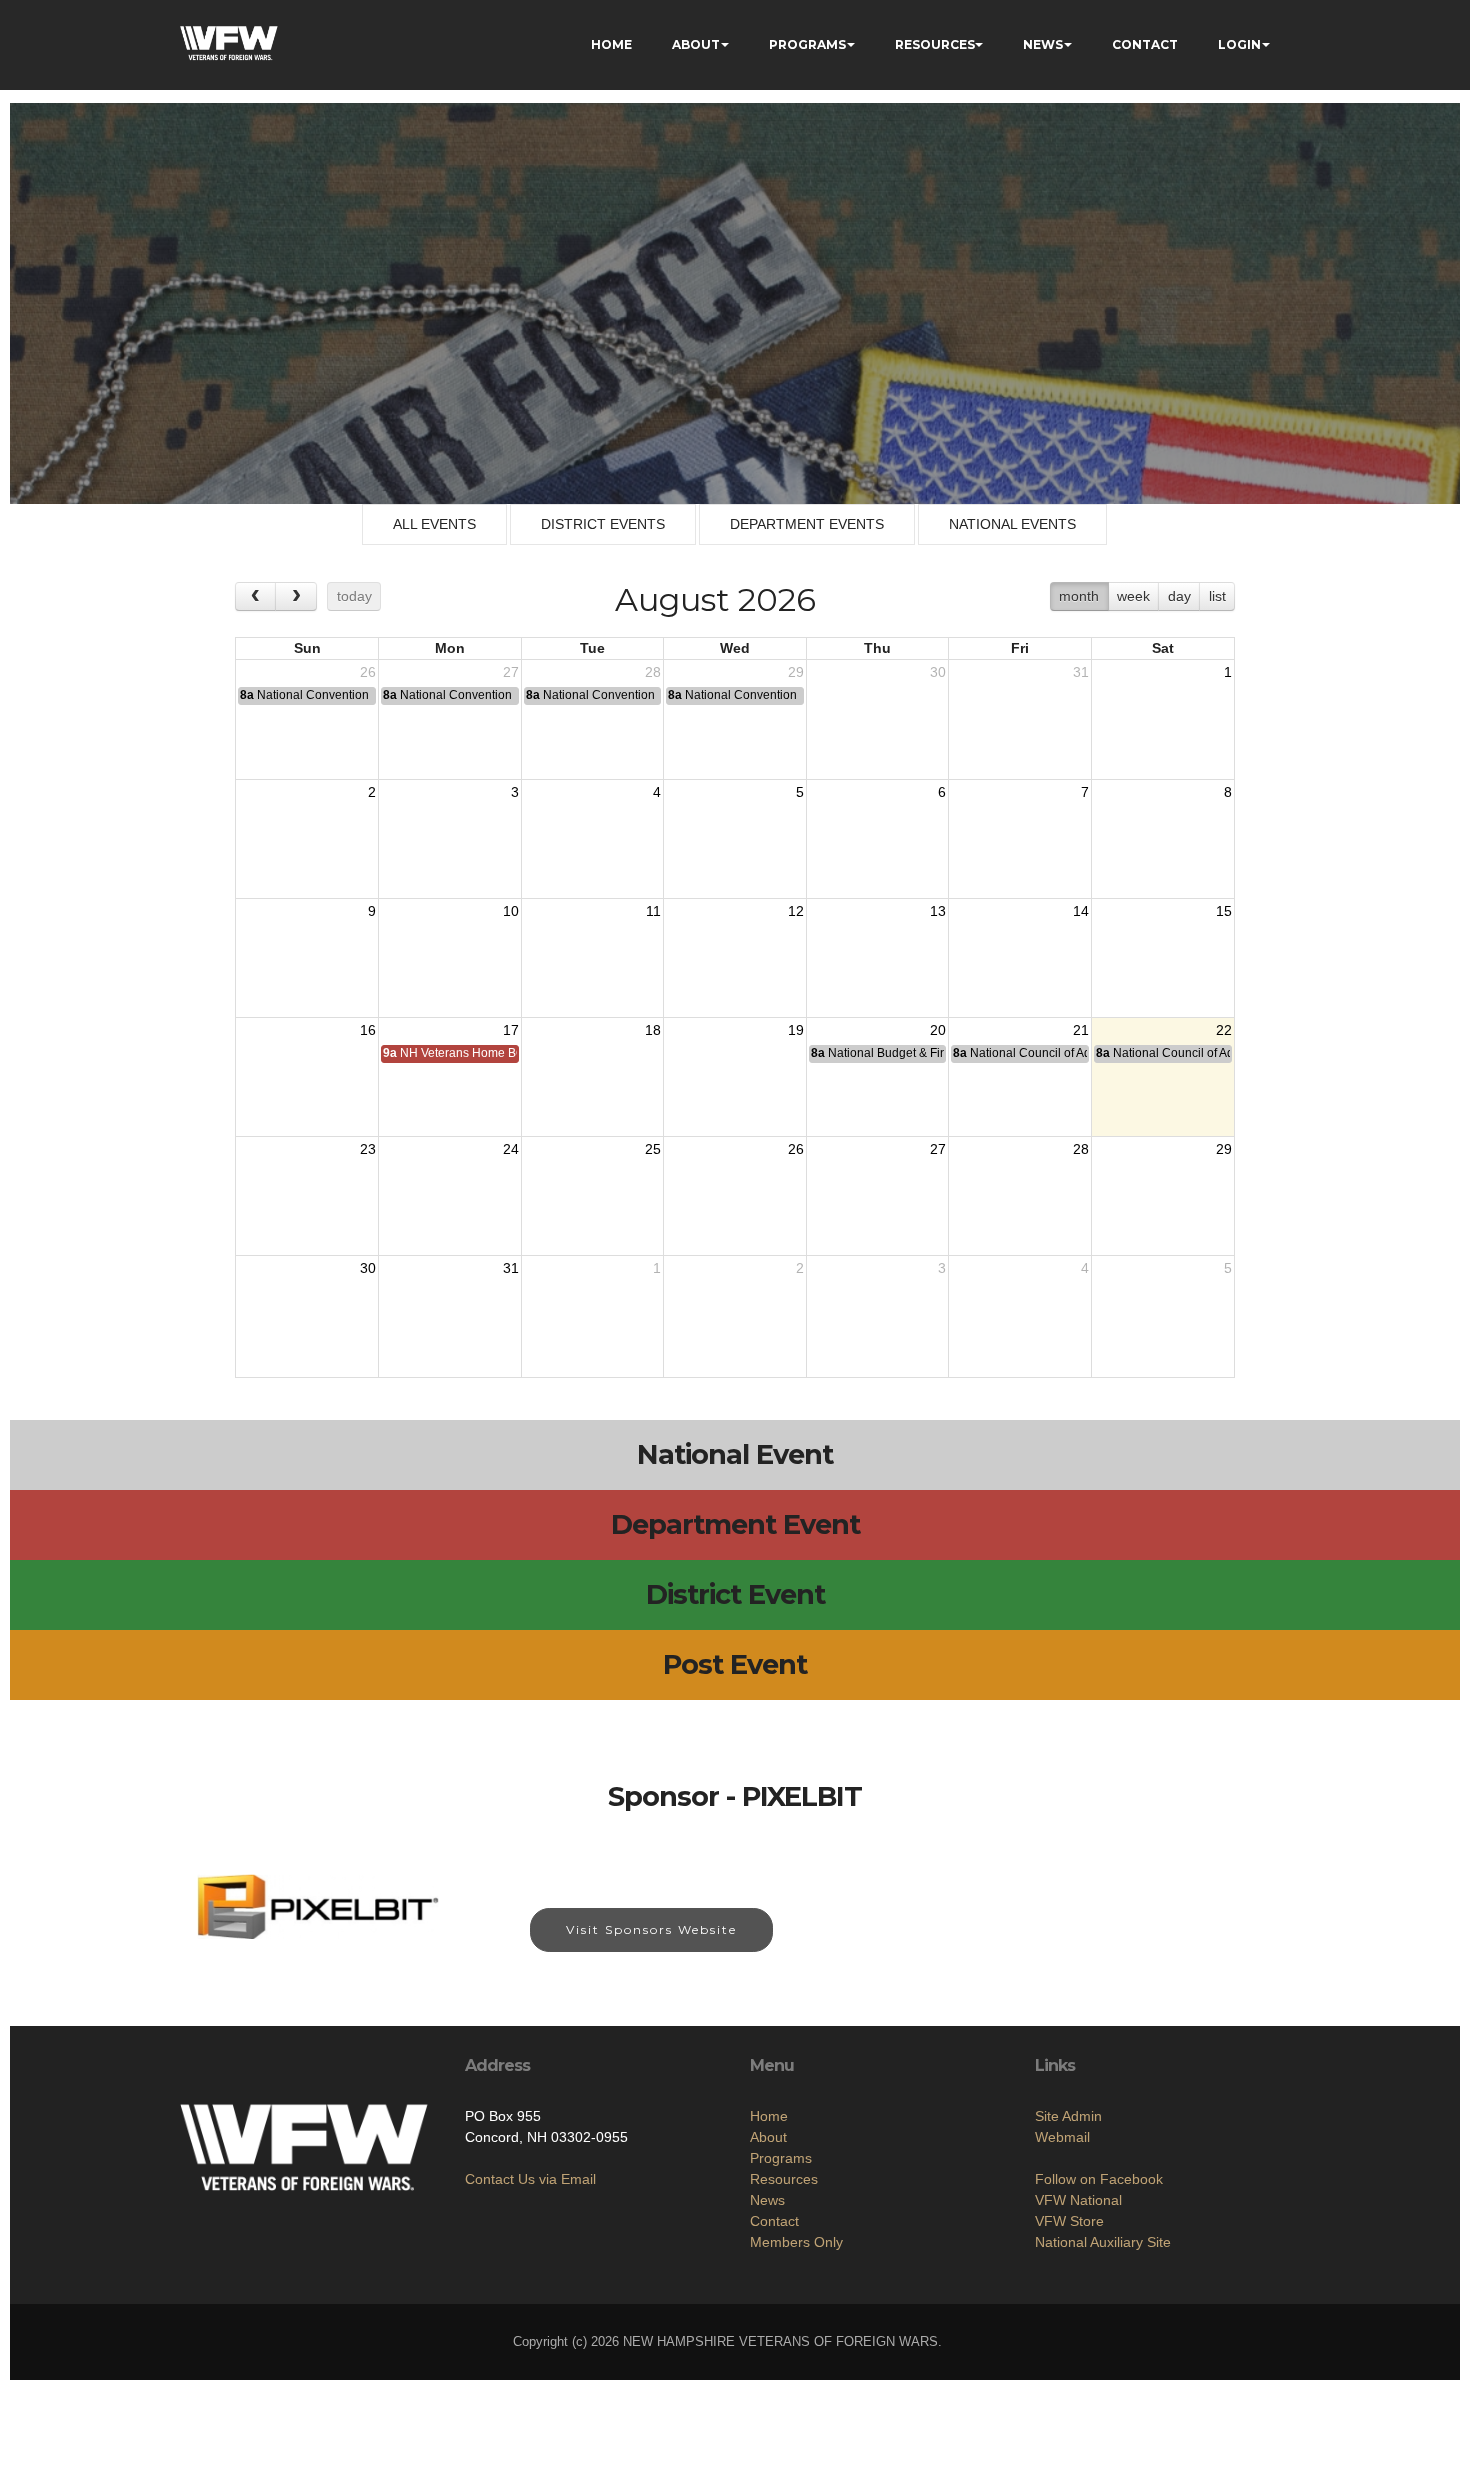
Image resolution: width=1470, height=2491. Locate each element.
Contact (774, 2221)
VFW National (1078, 2200)
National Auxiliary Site (1103, 2242)
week (1133, 596)
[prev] (255, 596)
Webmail (1062, 2137)
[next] (295, 596)
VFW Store (1069, 2221)
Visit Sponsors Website (651, 1929)
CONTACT (1145, 44)
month (1079, 596)
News (767, 2200)
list (1217, 596)
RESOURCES (935, 44)
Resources (784, 2179)
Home (769, 2116)
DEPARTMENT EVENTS (807, 524)
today (354, 596)
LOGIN (1239, 44)
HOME (611, 44)
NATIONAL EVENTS (1012, 524)
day (1179, 596)
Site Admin (1068, 2116)
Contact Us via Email (530, 2179)
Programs (781, 2158)
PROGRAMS (807, 44)
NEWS (1043, 44)
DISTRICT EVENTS (603, 524)
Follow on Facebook (1099, 2179)
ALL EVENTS (434, 524)
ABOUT (696, 44)
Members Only (796, 2242)
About (768, 2137)
